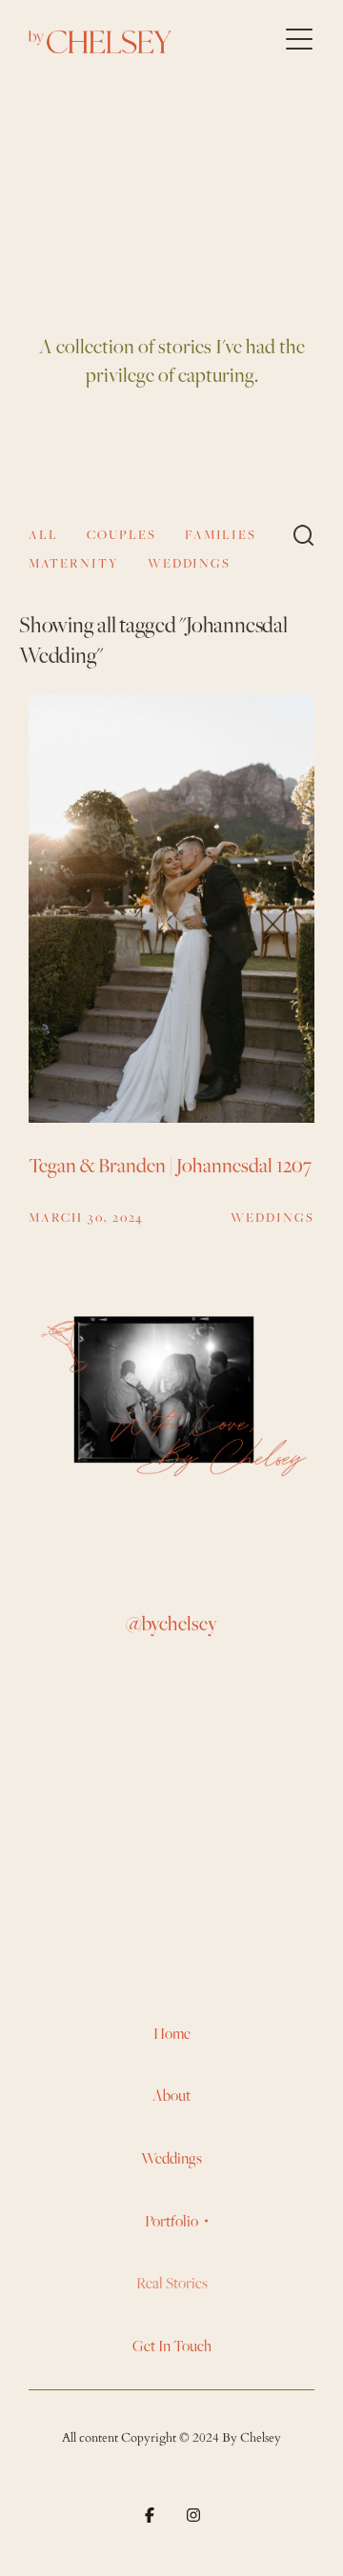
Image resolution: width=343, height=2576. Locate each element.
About (171, 2095)
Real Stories (172, 2283)
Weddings (171, 2158)
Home (172, 2033)
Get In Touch (172, 2346)
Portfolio (171, 2221)
